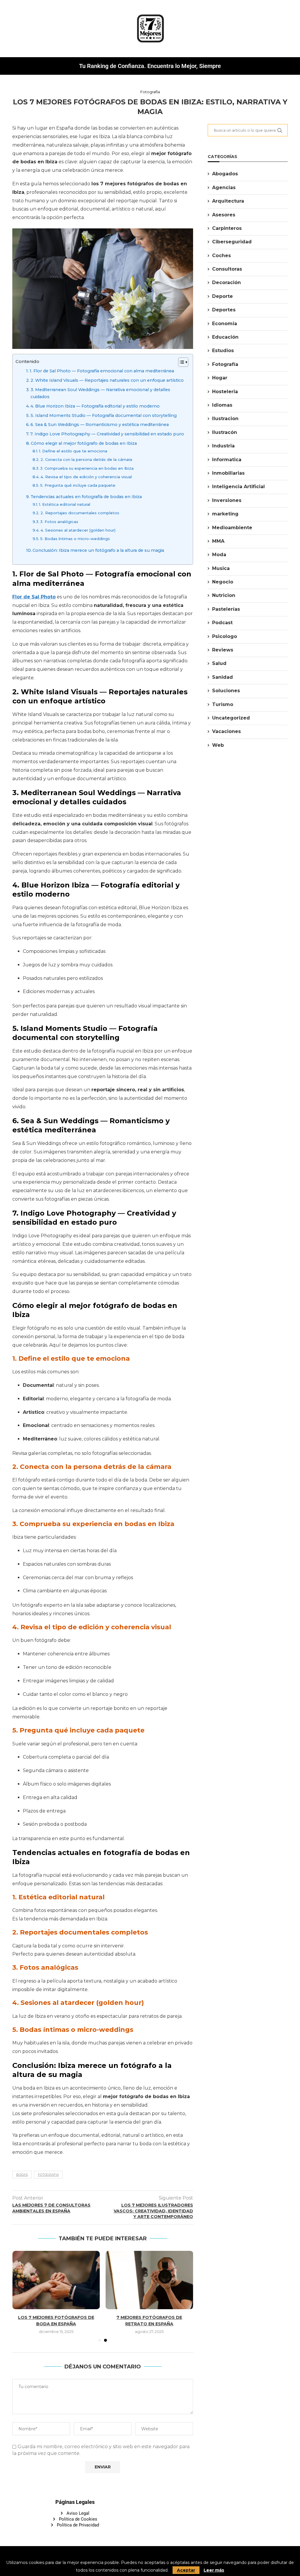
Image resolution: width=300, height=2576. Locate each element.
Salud (219, 663)
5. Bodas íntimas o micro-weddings (75, 539)
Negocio (223, 582)
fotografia (48, 2175)
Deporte (223, 296)
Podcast (222, 623)
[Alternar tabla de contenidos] (180, 362)
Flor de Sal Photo (34, 597)
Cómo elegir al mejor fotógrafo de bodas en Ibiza (84, 443)
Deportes (224, 310)
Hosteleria (225, 392)
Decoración (226, 282)
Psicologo (225, 636)
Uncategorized (231, 718)
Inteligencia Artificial (238, 487)
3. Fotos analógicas (59, 522)
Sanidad (223, 677)
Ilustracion (225, 419)
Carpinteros (227, 228)
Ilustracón (225, 432)
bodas (22, 2175)
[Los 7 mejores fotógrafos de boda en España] (56, 2280)
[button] (20, 2296)
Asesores (224, 215)
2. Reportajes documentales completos (80, 513)
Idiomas (222, 405)
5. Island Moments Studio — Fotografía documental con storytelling (104, 415)
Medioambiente (232, 528)
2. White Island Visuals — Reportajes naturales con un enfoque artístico (107, 380)
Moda (219, 555)
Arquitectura (228, 201)
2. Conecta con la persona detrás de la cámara (86, 459)
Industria (223, 446)
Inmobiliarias (228, 473)
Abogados (225, 174)
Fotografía (225, 364)
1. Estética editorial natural (65, 504)
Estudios (223, 351)
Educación (225, 337)
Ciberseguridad (232, 242)
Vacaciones (226, 731)
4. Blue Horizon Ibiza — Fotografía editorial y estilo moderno (95, 406)
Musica (221, 568)
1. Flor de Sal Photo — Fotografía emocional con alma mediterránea (102, 371)
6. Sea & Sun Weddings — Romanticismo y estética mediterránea (100, 425)
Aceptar (186, 2570)
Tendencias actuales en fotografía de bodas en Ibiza (86, 497)
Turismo (223, 704)
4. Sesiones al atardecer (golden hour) (78, 530)
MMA (218, 541)
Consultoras (227, 269)
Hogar (220, 378)
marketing (225, 514)
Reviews (223, 650)
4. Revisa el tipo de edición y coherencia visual (86, 477)
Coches (221, 256)
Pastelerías (226, 609)
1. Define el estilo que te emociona (73, 451)
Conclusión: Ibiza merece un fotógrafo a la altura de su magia (98, 550)
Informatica (227, 460)
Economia (225, 324)
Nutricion (224, 595)
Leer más (214, 2570)
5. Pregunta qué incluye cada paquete (78, 485)
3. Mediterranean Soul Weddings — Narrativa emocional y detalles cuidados (100, 393)
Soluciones (226, 691)
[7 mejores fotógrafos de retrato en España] (150, 2280)
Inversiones (227, 500)
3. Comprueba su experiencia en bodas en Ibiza (87, 468)
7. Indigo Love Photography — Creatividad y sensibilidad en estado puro (107, 434)
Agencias (224, 187)
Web (218, 745)
